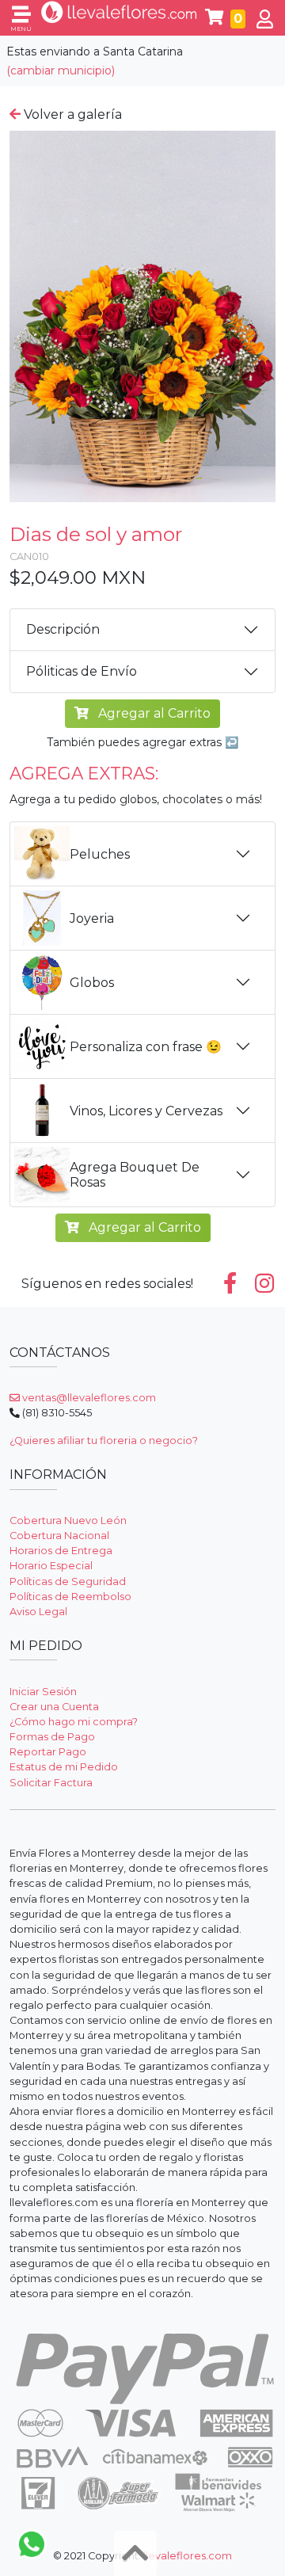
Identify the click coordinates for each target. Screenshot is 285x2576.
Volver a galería (71, 114)
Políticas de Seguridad (68, 1581)
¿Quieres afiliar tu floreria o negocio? (104, 1440)
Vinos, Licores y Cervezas (146, 1111)
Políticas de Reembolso (70, 1597)
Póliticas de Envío (82, 671)
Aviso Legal (38, 1612)
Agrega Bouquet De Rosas (135, 1175)
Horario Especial (51, 1566)
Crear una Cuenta (54, 1707)
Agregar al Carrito (153, 713)
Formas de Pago (52, 1737)
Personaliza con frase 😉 (146, 1047)
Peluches (100, 854)
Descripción (63, 629)
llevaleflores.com (188, 2556)
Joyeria (92, 918)
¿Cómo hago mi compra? (74, 1722)
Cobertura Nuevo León (68, 1520)
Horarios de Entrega (61, 1551)
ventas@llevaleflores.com (88, 1398)
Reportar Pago (48, 1752)
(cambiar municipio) (61, 70)
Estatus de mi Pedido (64, 1767)
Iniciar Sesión (43, 1692)
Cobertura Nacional (59, 1536)
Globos (92, 983)
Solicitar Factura (51, 1783)
